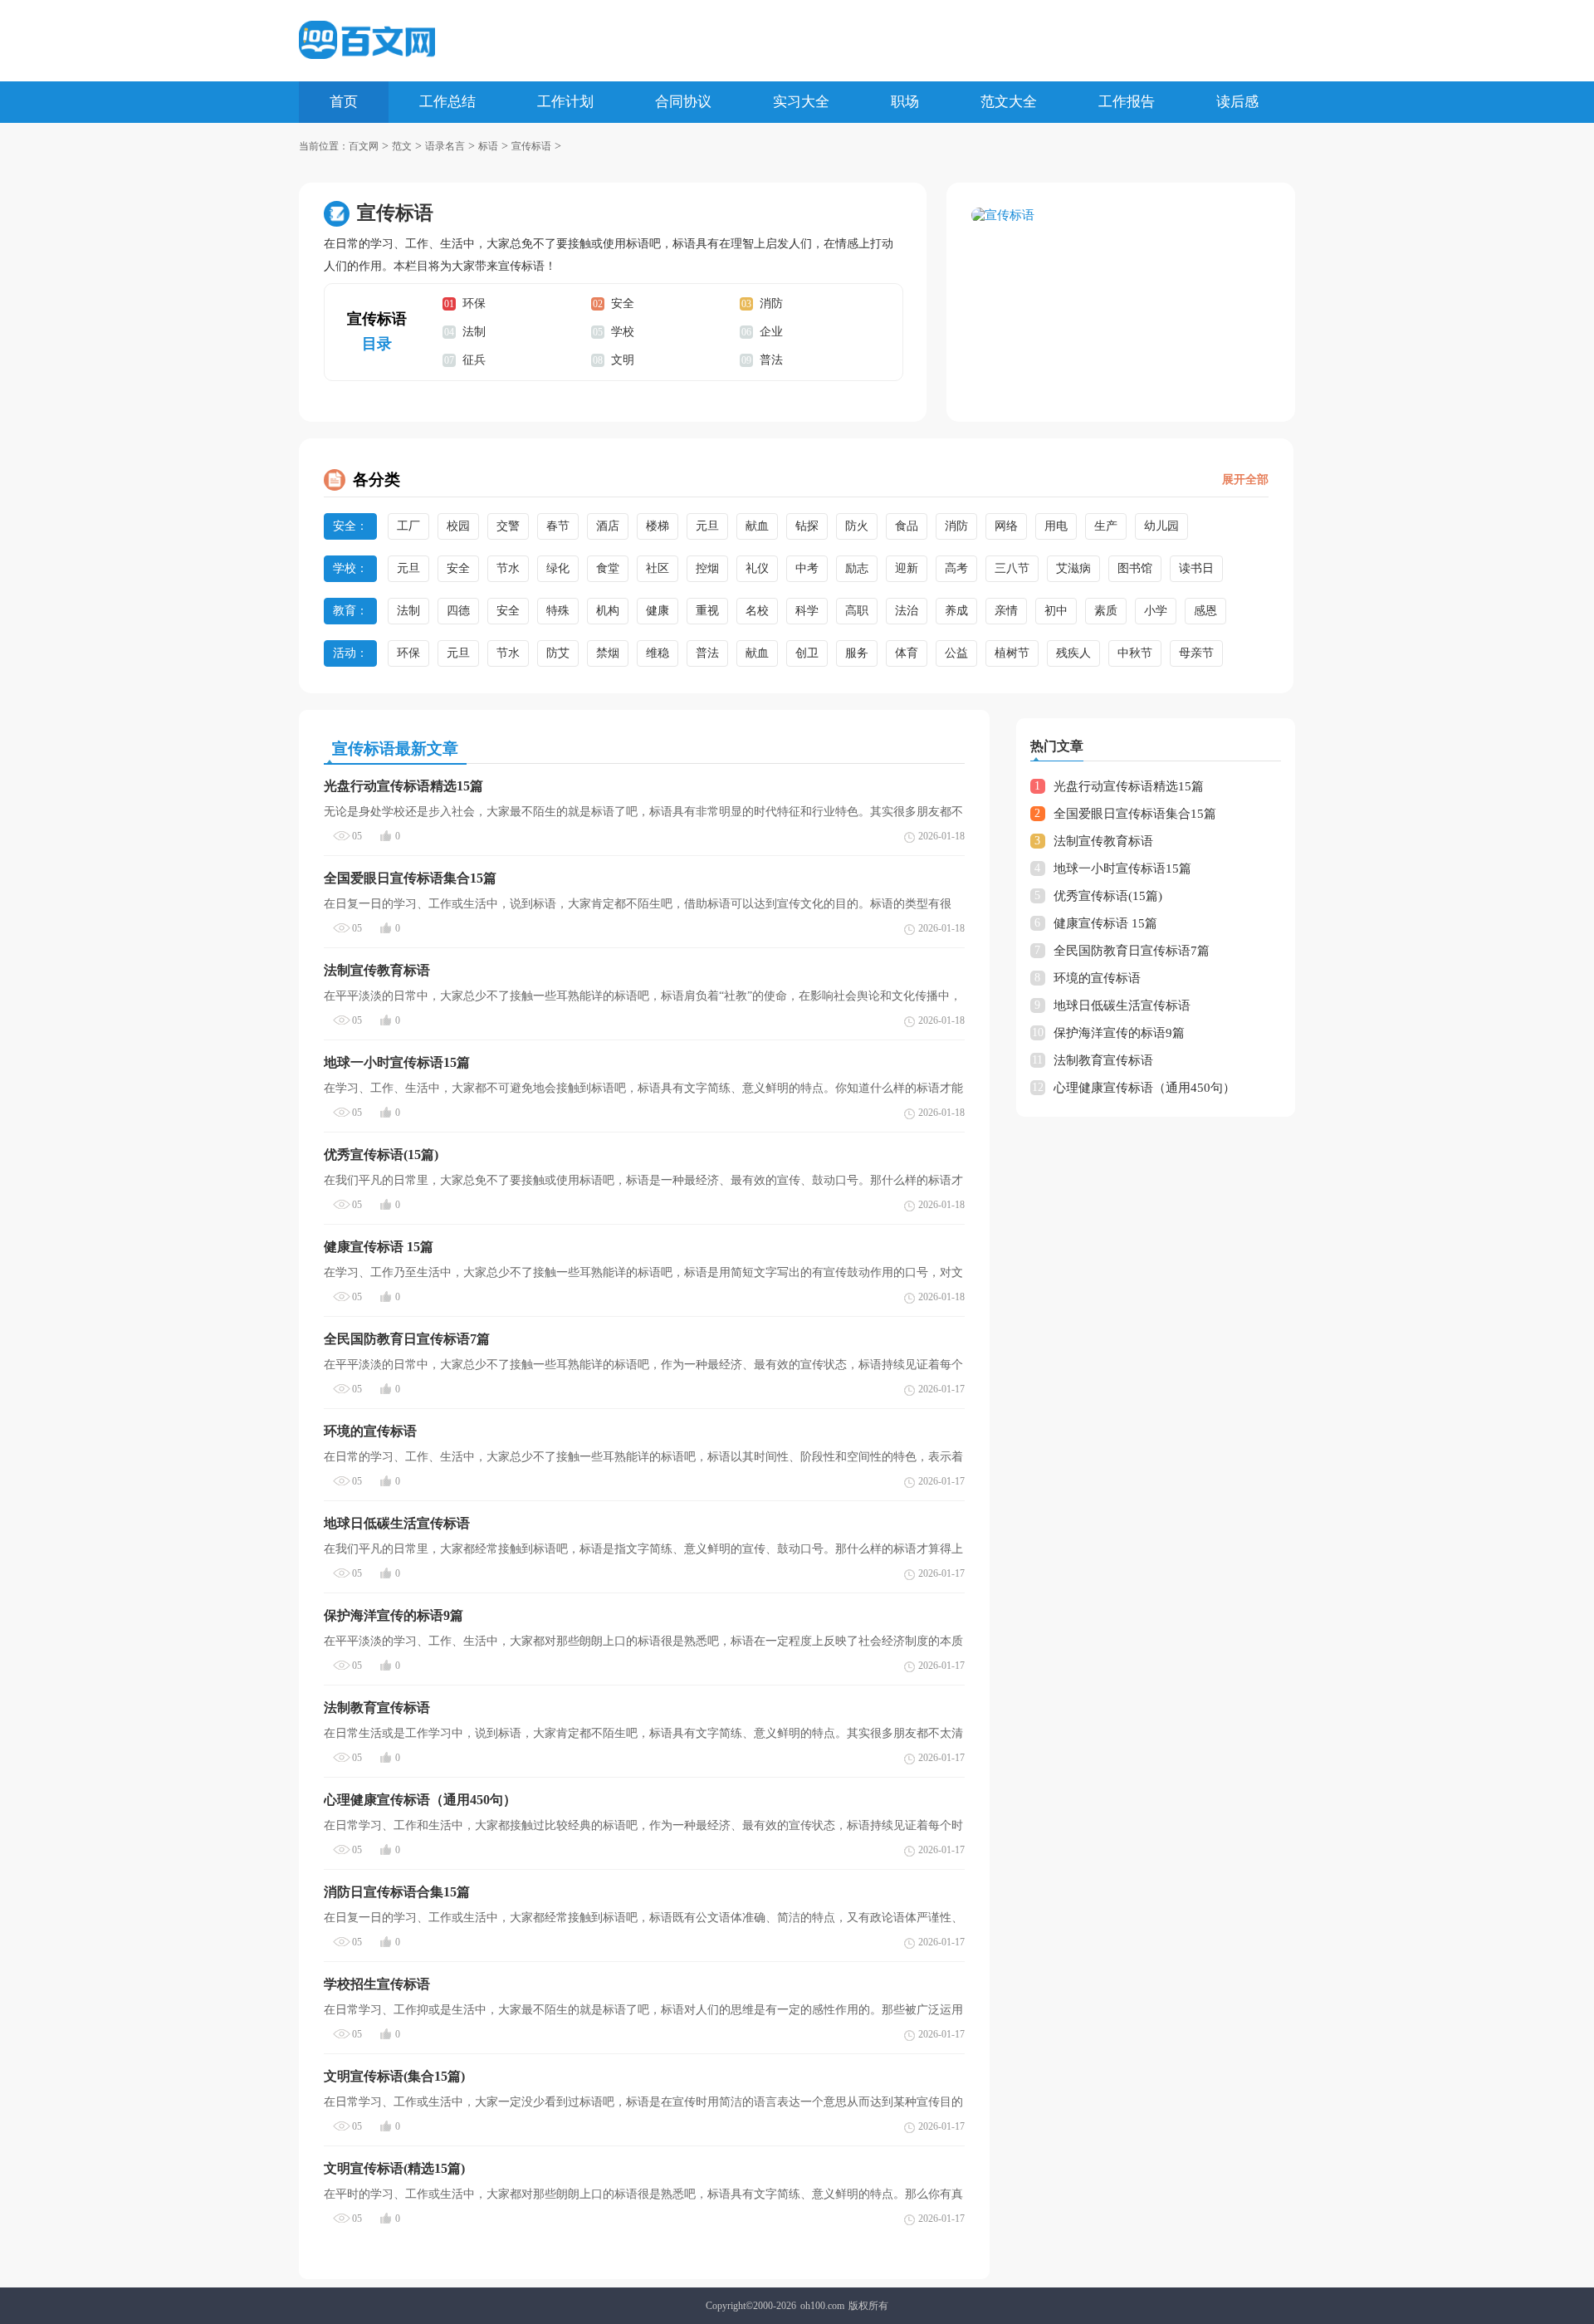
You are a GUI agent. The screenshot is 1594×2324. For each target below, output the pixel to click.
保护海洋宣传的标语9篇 (1119, 1033)
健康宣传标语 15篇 (1105, 923)
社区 (658, 568)
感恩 (1205, 611)
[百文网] (367, 40)
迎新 (907, 568)
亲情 (1006, 611)
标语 (488, 146)
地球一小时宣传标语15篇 (1122, 868)
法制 (474, 332)
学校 (623, 332)
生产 (1106, 526)
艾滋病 (1073, 568)
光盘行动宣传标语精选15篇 (1129, 786)
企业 (771, 332)
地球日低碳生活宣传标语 (1122, 1005)
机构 (608, 611)
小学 (1156, 611)
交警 (508, 526)
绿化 (558, 568)
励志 (857, 568)
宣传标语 (531, 146)
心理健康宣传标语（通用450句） (1144, 1088)
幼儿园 (1161, 526)
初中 (1056, 611)
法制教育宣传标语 (1103, 1060)
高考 (956, 568)
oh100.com (822, 2306)
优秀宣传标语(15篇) (1108, 896)
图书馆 (1135, 568)
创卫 (807, 653)
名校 (757, 611)
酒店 (608, 526)
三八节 (1012, 568)
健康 (658, 611)
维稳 (658, 653)
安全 (623, 303)
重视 (707, 611)
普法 (771, 360)
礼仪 (757, 568)
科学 (807, 611)
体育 (907, 653)
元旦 (707, 526)
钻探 (807, 526)
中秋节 (1135, 653)
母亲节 (1196, 653)
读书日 (1196, 568)
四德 (458, 611)
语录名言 (445, 146)
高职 (857, 611)
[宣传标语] (1121, 215)
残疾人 (1073, 653)
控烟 (707, 568)
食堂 (608, 568)
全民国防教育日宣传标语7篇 (1132, 951)
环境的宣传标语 (1097, 978)
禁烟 (608, 653)
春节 (558, 526)
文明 (623, 360)
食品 (907, 526)
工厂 (408, 526)
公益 (956, 653)
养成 (956, 611)
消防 (771, 303)
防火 (857, 526)
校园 (458, 526)
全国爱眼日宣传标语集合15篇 (1135, 814)
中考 (807, 568)
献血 (757, 526)
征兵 (474, 360)
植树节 (1012, 653)
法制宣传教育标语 (1103, 841)
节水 (508, 568)
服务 (857, 653)
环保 (474, 303)
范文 (402, 146)
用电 (1056, 526)
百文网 (364, 146)
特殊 (558, 611)
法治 (907, 611)
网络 (1006, 526)
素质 (1106, 611)
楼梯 (658, 526)
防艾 (558, 653)
